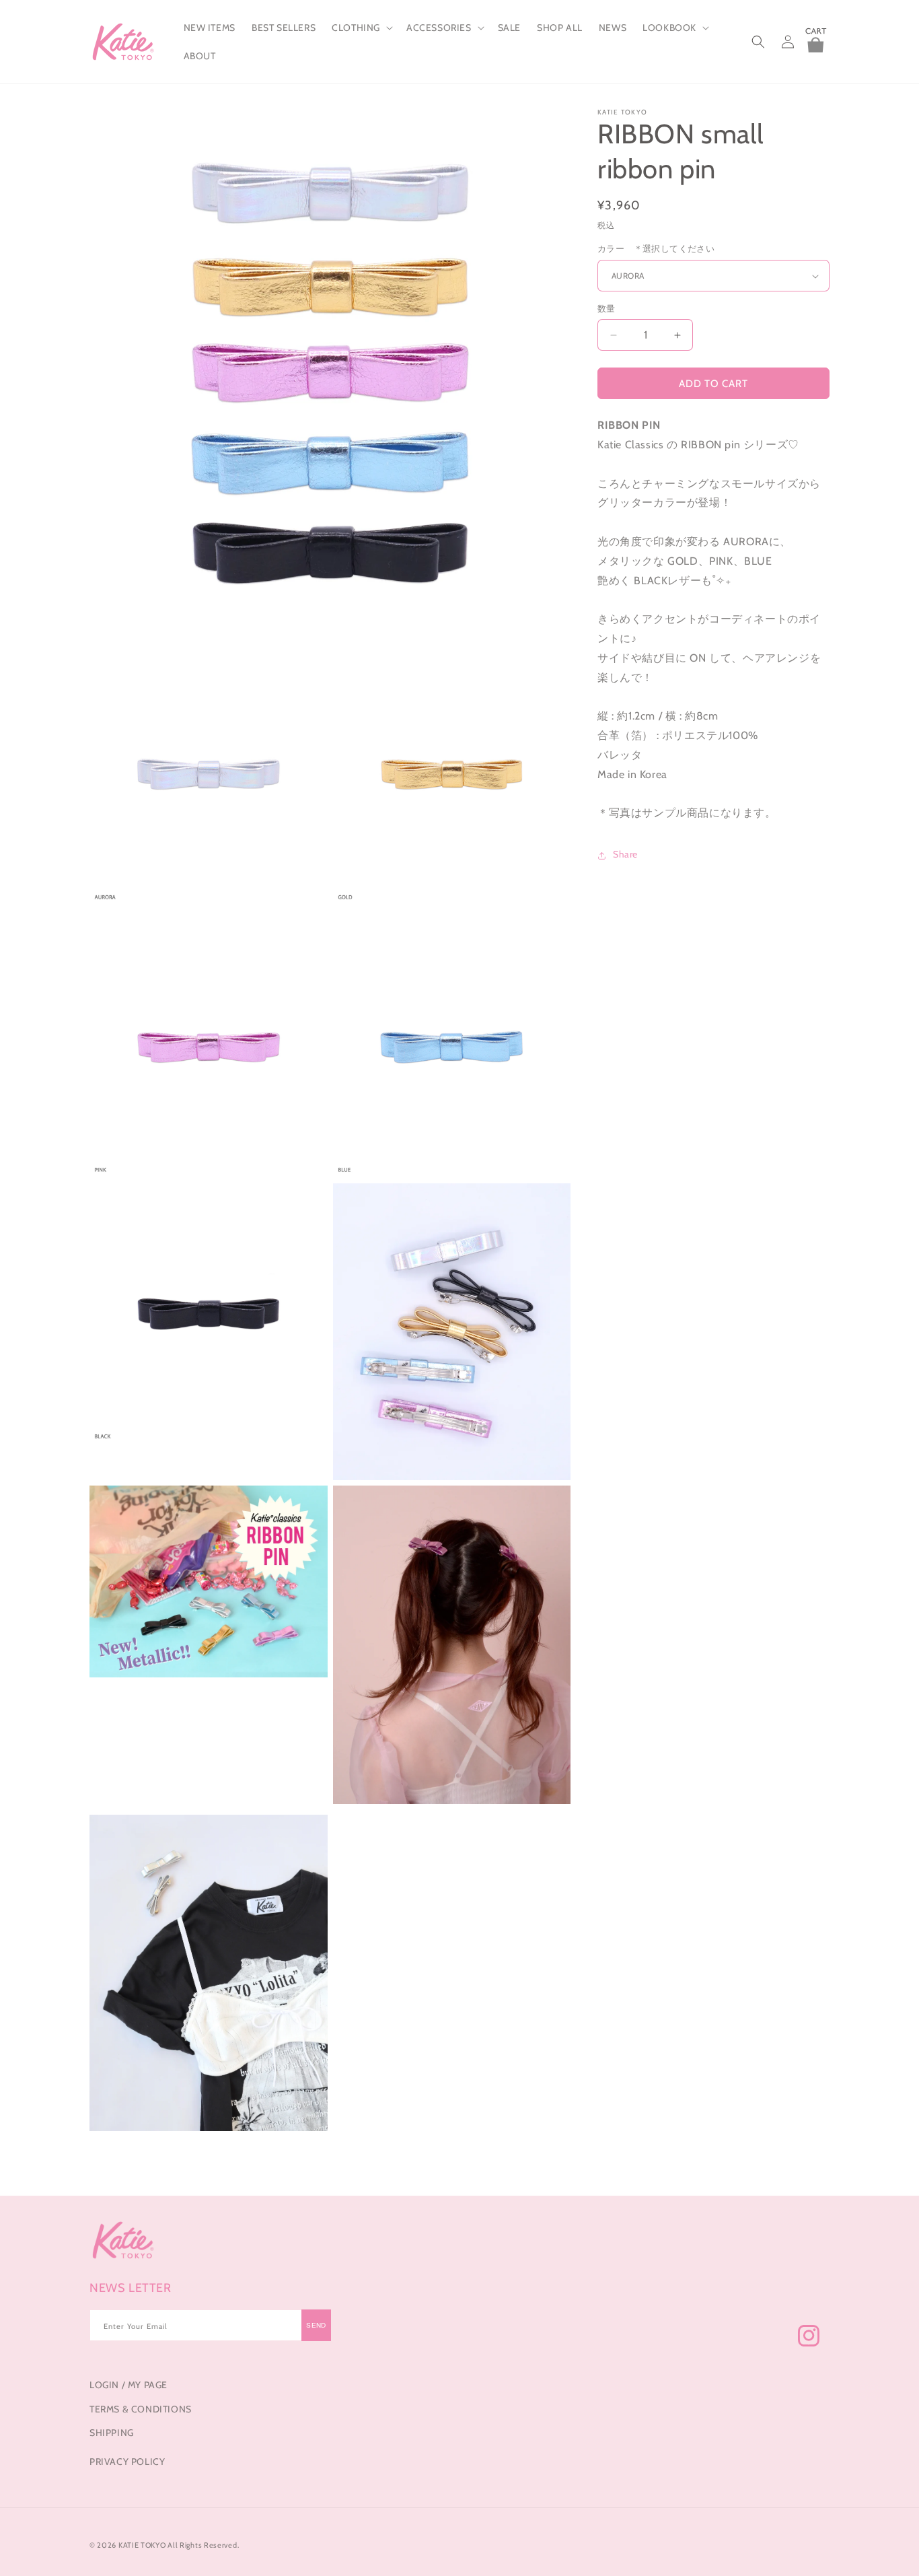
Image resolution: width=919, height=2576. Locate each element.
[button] (361, 28)
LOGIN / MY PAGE (128, 2385)
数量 (606, 308)
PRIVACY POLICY (127, 2461)
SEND (316, 2326)
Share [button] (625, 855)
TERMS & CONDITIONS (141, 2408)
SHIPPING (112, 2432)
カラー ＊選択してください (656, 249)
